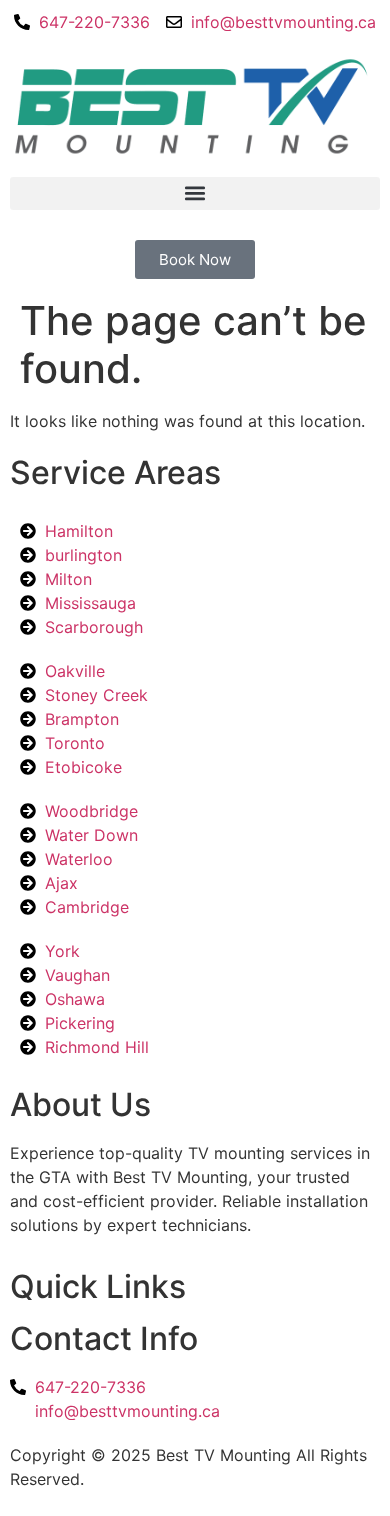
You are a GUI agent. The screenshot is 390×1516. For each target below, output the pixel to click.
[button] (195, 193)
